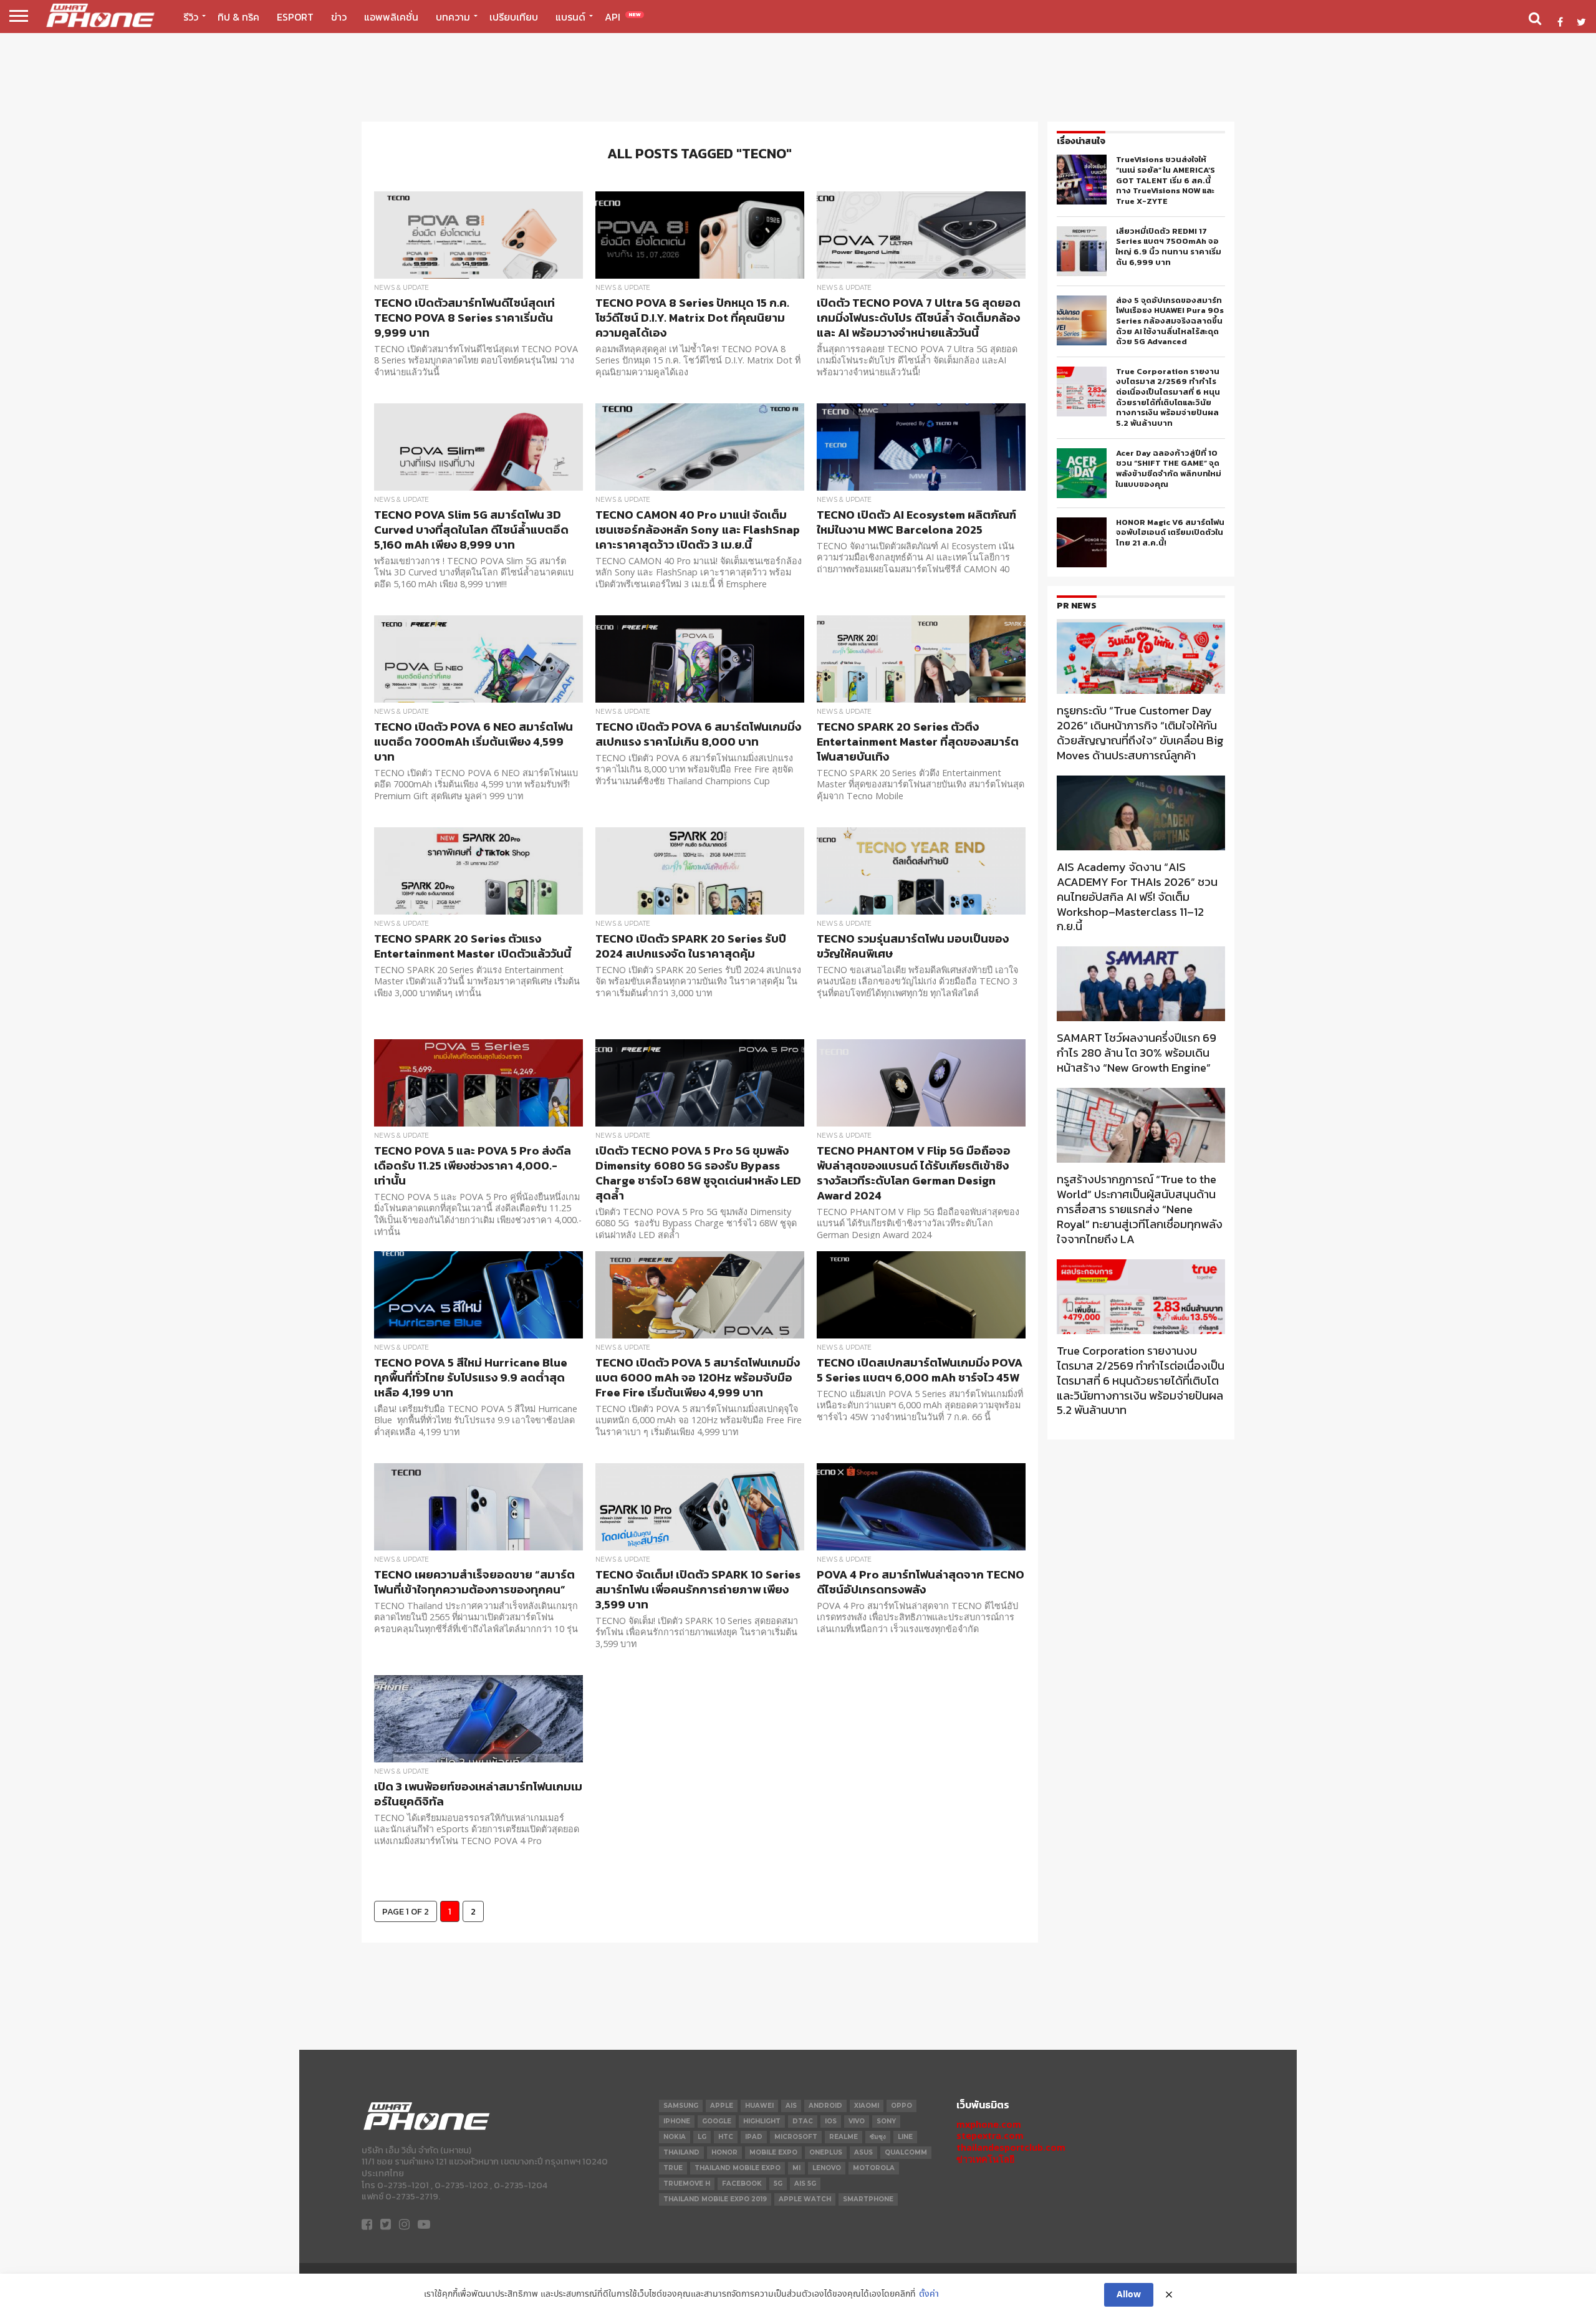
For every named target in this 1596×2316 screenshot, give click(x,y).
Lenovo (827, 2168)
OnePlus (826, 2152)
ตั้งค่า (929, 2294)
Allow (1129, 2295)
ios (831, 2121)
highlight (762, 2121)
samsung (681, 2106)
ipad (754, 2137)
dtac (803, 2121)
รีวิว (191, 17)
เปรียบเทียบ (514, 17)
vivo (857, 2121)
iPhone (677, 2121)
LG (702, 2137)
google (717, 2121)
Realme (844, 2137)
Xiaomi (867, 2106)
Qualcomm (906, 2152)
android (825, 2106)
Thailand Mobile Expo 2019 (715, 2199)
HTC (726, 2137)
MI (796, 2168)
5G (778, 2184)
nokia (675, 2137)
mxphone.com (989, 2124)
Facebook (742, 2184)
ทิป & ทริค (238, 17)
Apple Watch (805, 2199)
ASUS (863, 2152)
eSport (295, 17)
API (623, 17)
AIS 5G (805, 2184)
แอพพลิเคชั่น (391, 17)
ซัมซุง (878, 2137)
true (673, 2168)
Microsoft (796, 2137)
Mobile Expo (773, 2152)
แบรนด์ (570, 17)
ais (791, 2106)
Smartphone (868, 2199)
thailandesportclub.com (1011, 2147)
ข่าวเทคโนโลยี (985, 2159)
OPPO (901, 2106)
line (905, 2137)
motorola (874, 2168)
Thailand (681, 2152)
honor (724, 2152)
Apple (722, 2106)
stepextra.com (990, 2136)
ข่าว (339, 17)
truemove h (687, 2184)
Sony (886, 2121)
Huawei (759, 2106)
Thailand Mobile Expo (738, 2168)
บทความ (453, 17)
